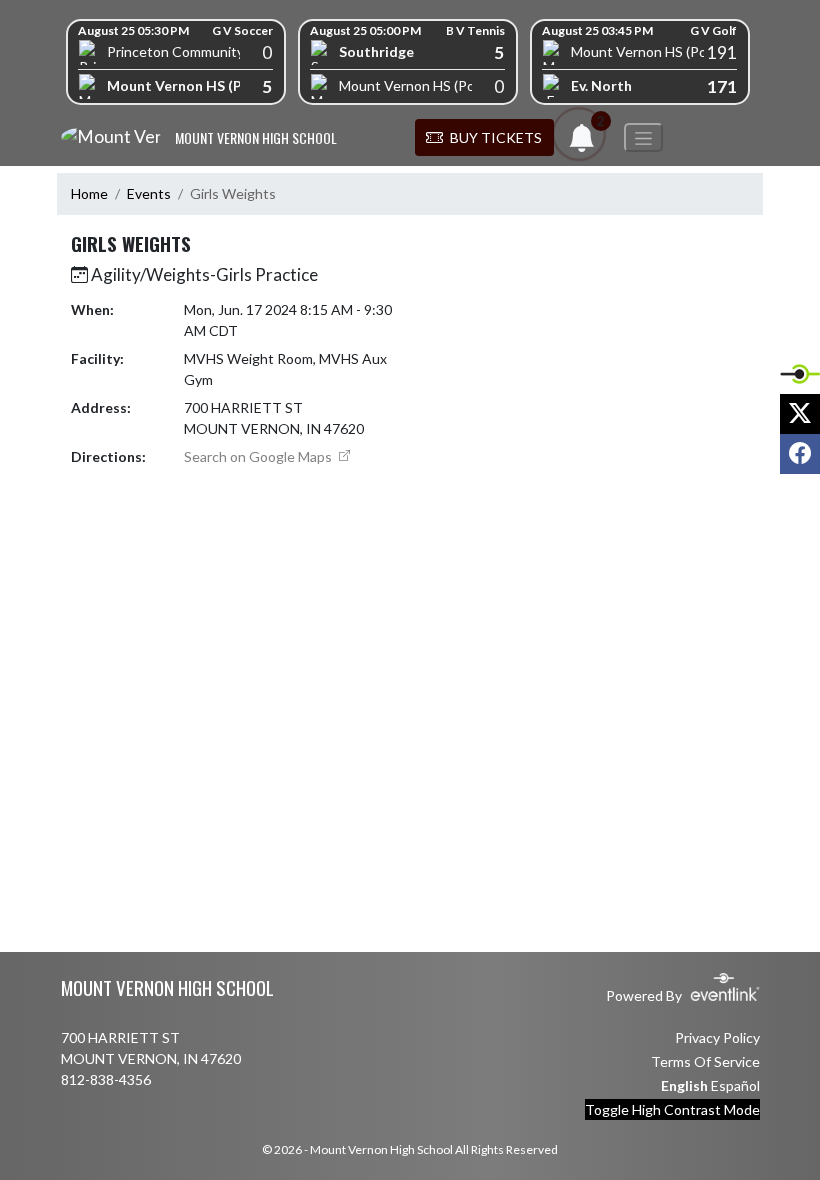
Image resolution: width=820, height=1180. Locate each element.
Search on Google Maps (259, 456)
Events (149, 193)
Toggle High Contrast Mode (672, 1109)
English (684, 1085)
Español (735, 1085)
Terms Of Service (705, 1061)
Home (89, 193)
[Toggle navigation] (643, 137)
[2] (582, 143)
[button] (484, 138)
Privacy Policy (717, 1037)
